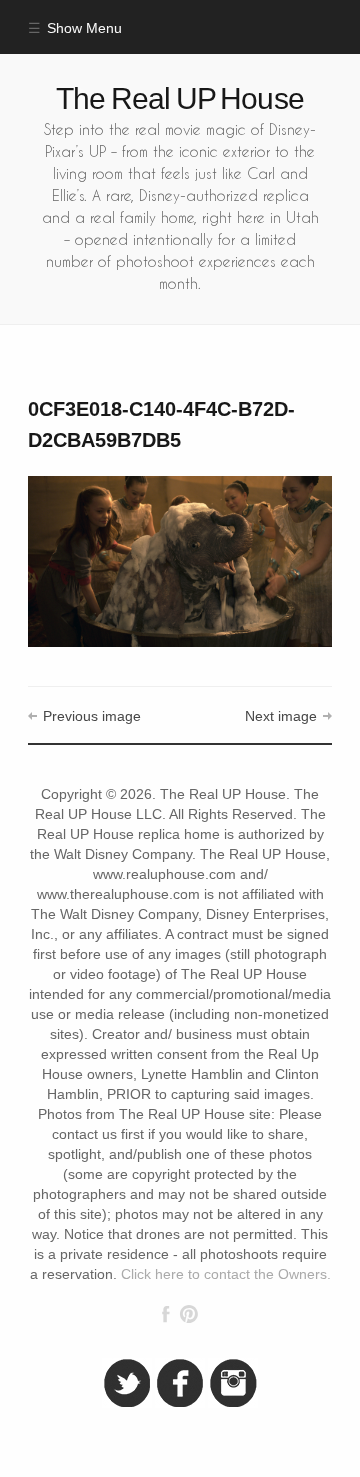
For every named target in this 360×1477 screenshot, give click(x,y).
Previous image (91, 716)
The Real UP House (180, 98)
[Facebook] (166, 1314)
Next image (281, 716)
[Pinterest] (188, 1314)
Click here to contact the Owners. (226, 1274)
